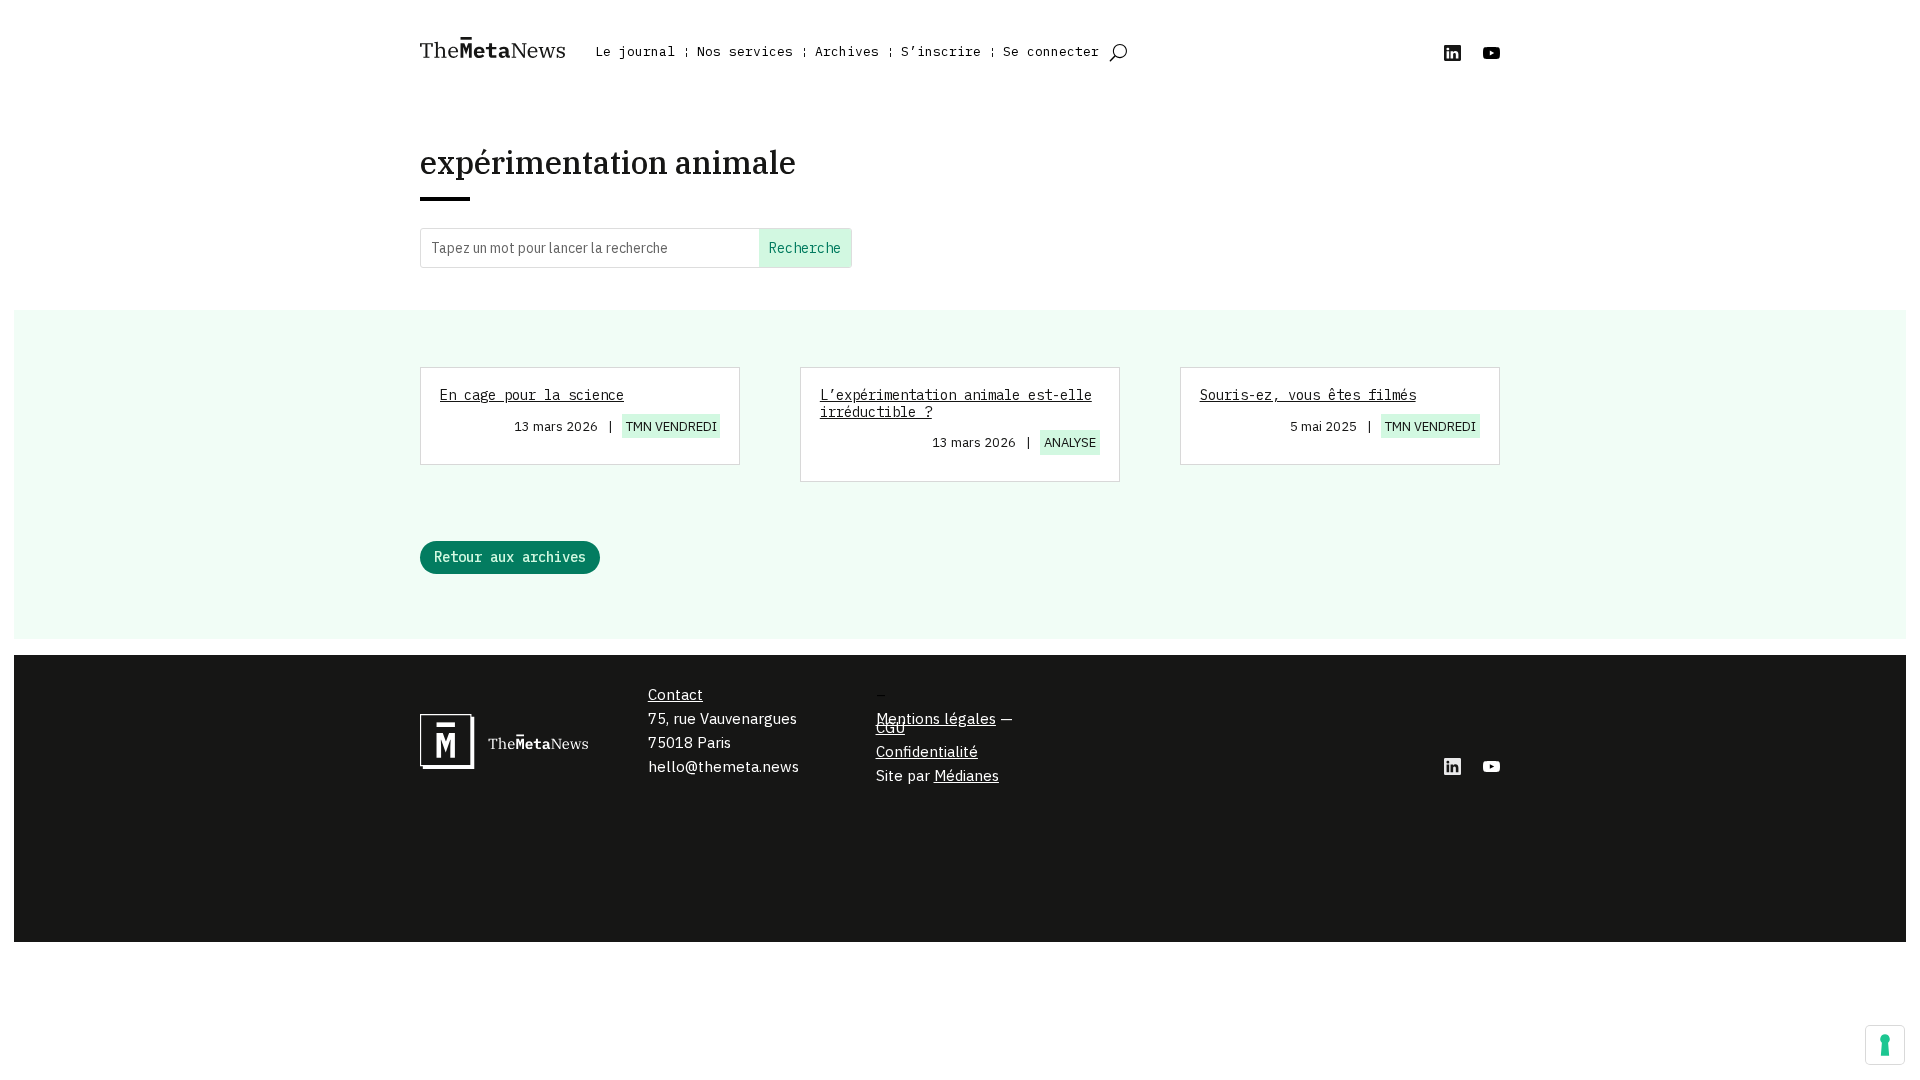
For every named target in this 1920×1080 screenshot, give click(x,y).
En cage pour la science (532, 395)
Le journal (635, 51)
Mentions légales (936, 718)
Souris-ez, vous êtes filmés (1308, 395)
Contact (675, 694)
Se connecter (1051, 51)
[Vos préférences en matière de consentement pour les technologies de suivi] (1885, 1045)
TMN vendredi (671, 426)
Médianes (966, 775)
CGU (890, 727)
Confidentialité (927, 751)
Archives (847, 51)
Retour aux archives (510, 557)
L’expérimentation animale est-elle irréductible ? (956, 403)
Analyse (1070, 442)
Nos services (745, 51)
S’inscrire (941, 51)
